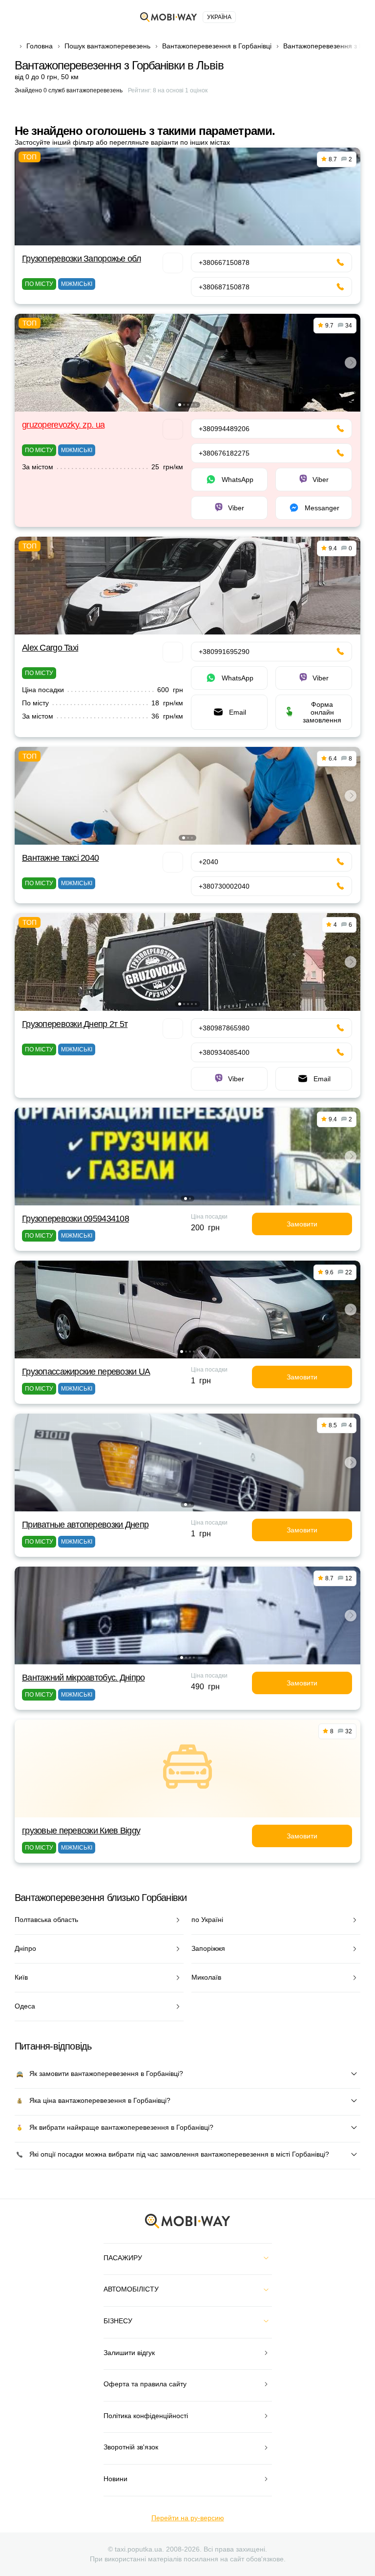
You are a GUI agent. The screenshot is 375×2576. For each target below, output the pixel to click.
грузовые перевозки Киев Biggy (81, 1831)
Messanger (322, 508)
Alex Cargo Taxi (50, 648)
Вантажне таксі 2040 (60, 858)
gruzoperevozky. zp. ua (63, 425)
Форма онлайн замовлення (322, 712)
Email (238, 712)
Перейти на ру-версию (188, 2518)
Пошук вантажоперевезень (107, 46)
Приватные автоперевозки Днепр (85, 1525)
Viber (321, 480)
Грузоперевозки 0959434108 (75, 1219)
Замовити (302, 1224)
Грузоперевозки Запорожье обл (82, 259)
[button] (180, 405)
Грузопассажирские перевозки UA (86, 1372)
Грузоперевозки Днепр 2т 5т (75, 1024)
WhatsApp (238, 480)
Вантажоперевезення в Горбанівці (217, 46)
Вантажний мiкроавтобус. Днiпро (83, 1678)
